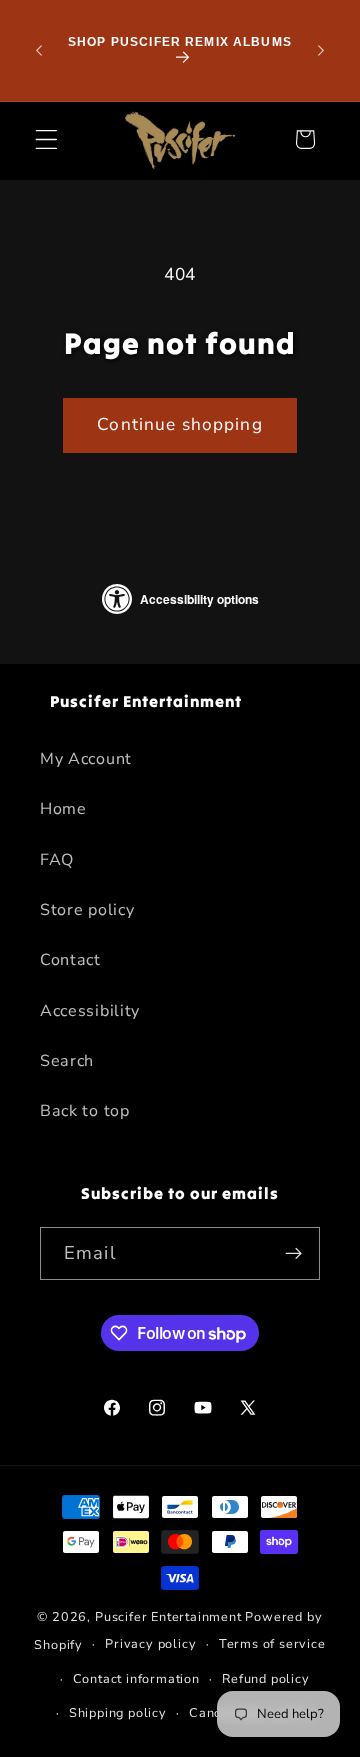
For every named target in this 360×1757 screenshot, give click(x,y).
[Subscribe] (293, 1254)
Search (67, 1061)
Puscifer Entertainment (168, 1616)
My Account (86, 759)
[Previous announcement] (39, 50)
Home (63, 809)
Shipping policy (118, 1712)
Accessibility (90, 1011)
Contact (70, 960)
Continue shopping (180, 424)
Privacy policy (150, 1643)
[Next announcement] (321, 50)
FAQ (57, 860)
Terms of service (272, 1643)
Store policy (87, 910)
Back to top (85, 1111)
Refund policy (265, 1678)
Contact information (136, 1678)
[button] (46, 139)
